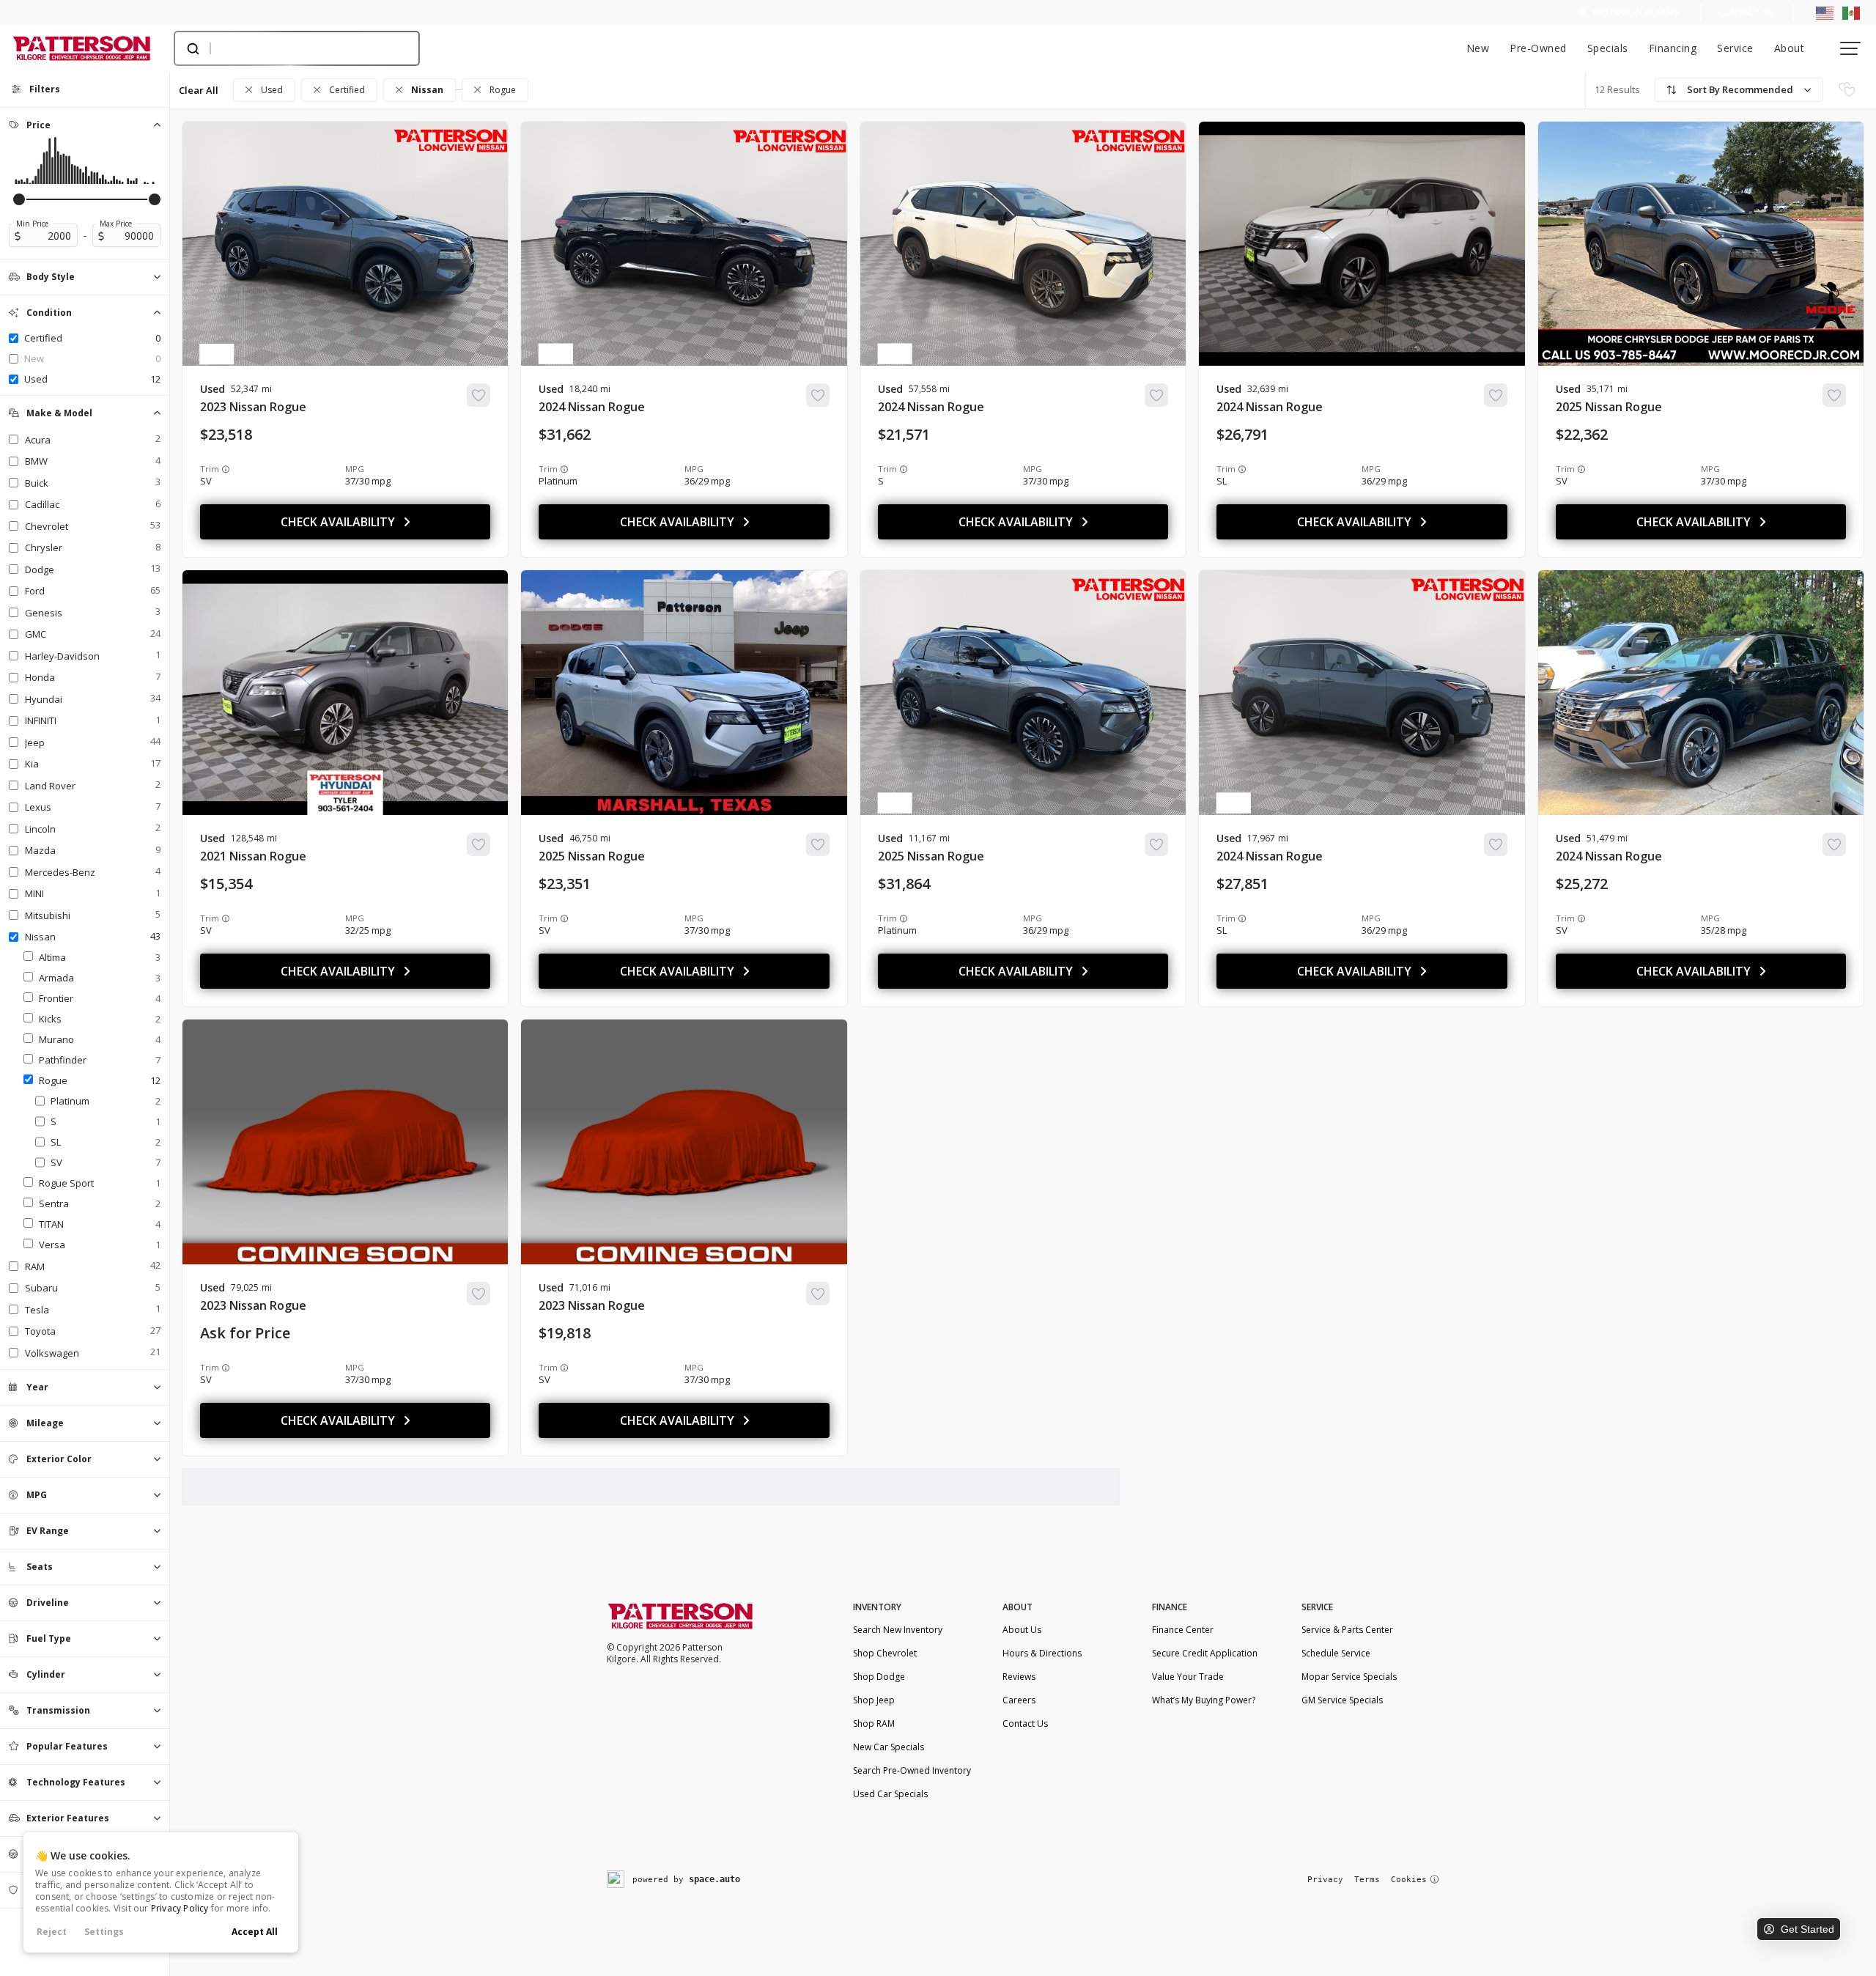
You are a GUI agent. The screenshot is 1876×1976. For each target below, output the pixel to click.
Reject (52, 1932)
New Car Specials (889, 1747)
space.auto (714, 1879)
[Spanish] (1851, 12)
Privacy (1325, 1880)
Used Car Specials (890, 1794)
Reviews (1019, 1677)
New (1478, 48)
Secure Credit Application (1205, 1653)
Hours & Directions (1042, 1653)
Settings (104, 1932)
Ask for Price (245, 1333)
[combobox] (282, 48)
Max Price (116, 224)
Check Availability (338, 522)
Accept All (255, 1932)
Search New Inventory (898, 1630)
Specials (1608, 48)
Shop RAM (874, 1724)
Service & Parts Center (1347, 1630)
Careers (1019, 1700)
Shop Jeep (874, 1700)
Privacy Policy (180, 1908)
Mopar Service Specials (1349, 1677)
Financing (1673, 48)
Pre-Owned (1538, 48)
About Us (1022, 1630)
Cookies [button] (1409, 1880)
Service (1735, 48)
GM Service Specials (1342, 1700)
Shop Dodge (879, 1677)
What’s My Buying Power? (1204, 1700)
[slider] (19, 199)
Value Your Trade (1188, 1677)
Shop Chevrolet (885, 1653)
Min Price (32, 224)
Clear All (199, 90)
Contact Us (1745, 12)
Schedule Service (1336, 1653)
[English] (1825, 12)
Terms (1367, 1880)
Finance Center (1183, 1630)
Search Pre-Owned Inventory (912, 1770)
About (1790, 48)
